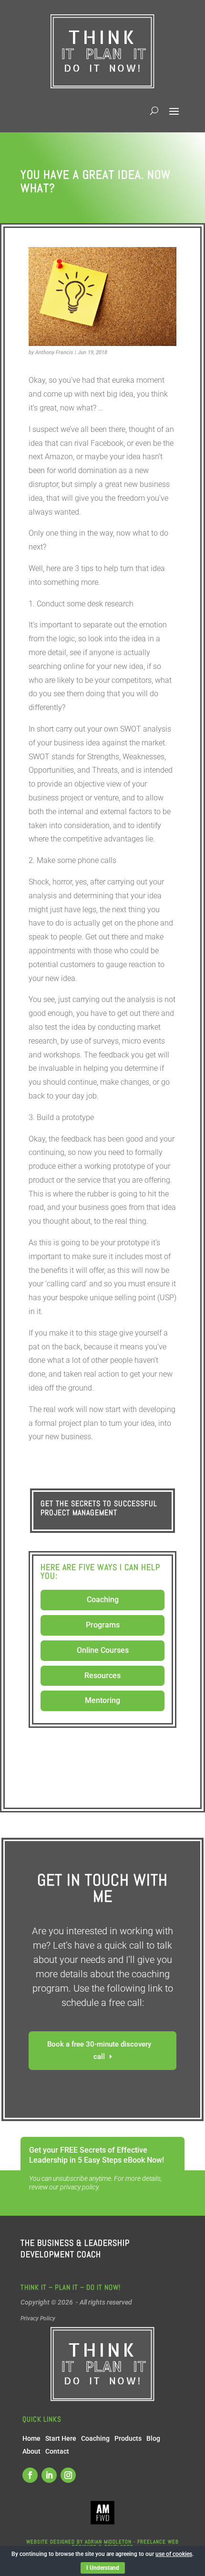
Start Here (61, 2438)
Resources (102, 1676)
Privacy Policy (38, 2318)
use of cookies (174, 2554)
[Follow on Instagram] (68, 2475)
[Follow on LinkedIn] (49, 2475)
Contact (57, 2451)
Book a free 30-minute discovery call (99, 2050)
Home (31, 2438)
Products (128, 2438)
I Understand (103, 2568)
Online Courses (103, 1650)
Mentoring (102, 1700)
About (31, 2451)
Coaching (103, 1600)
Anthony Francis (54, 352)
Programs (103, 1625)
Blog (153, 2438)
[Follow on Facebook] (30, 2475)
